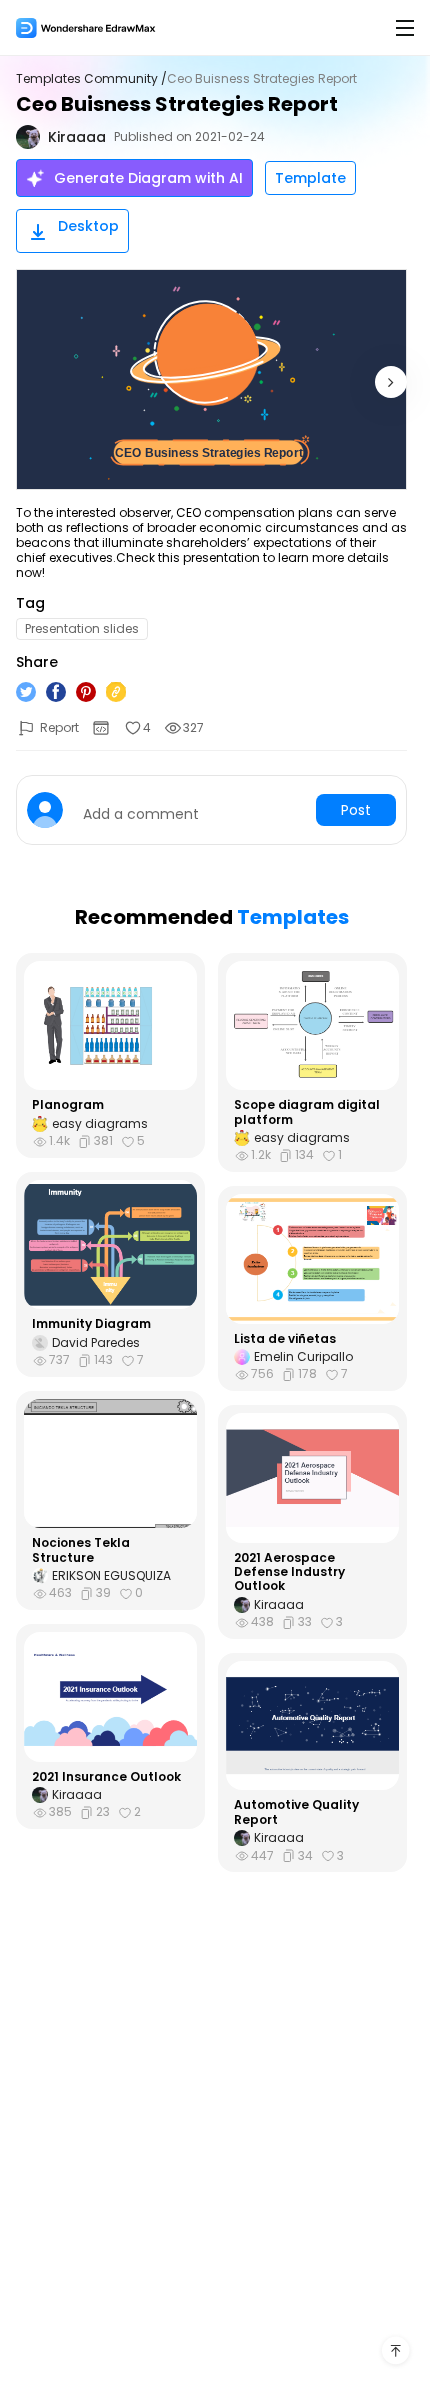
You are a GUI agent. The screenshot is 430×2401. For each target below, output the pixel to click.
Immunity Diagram (91, 1324)
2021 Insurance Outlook (106, 1777)
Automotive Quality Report (296, 1812)
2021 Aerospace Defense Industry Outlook (289, 1572)
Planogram (68, 1105)
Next (391, 382)
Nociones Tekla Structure (81, 1550)
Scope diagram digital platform (307, 1112)
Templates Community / (91, 79)
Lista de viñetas (285, 1339)
